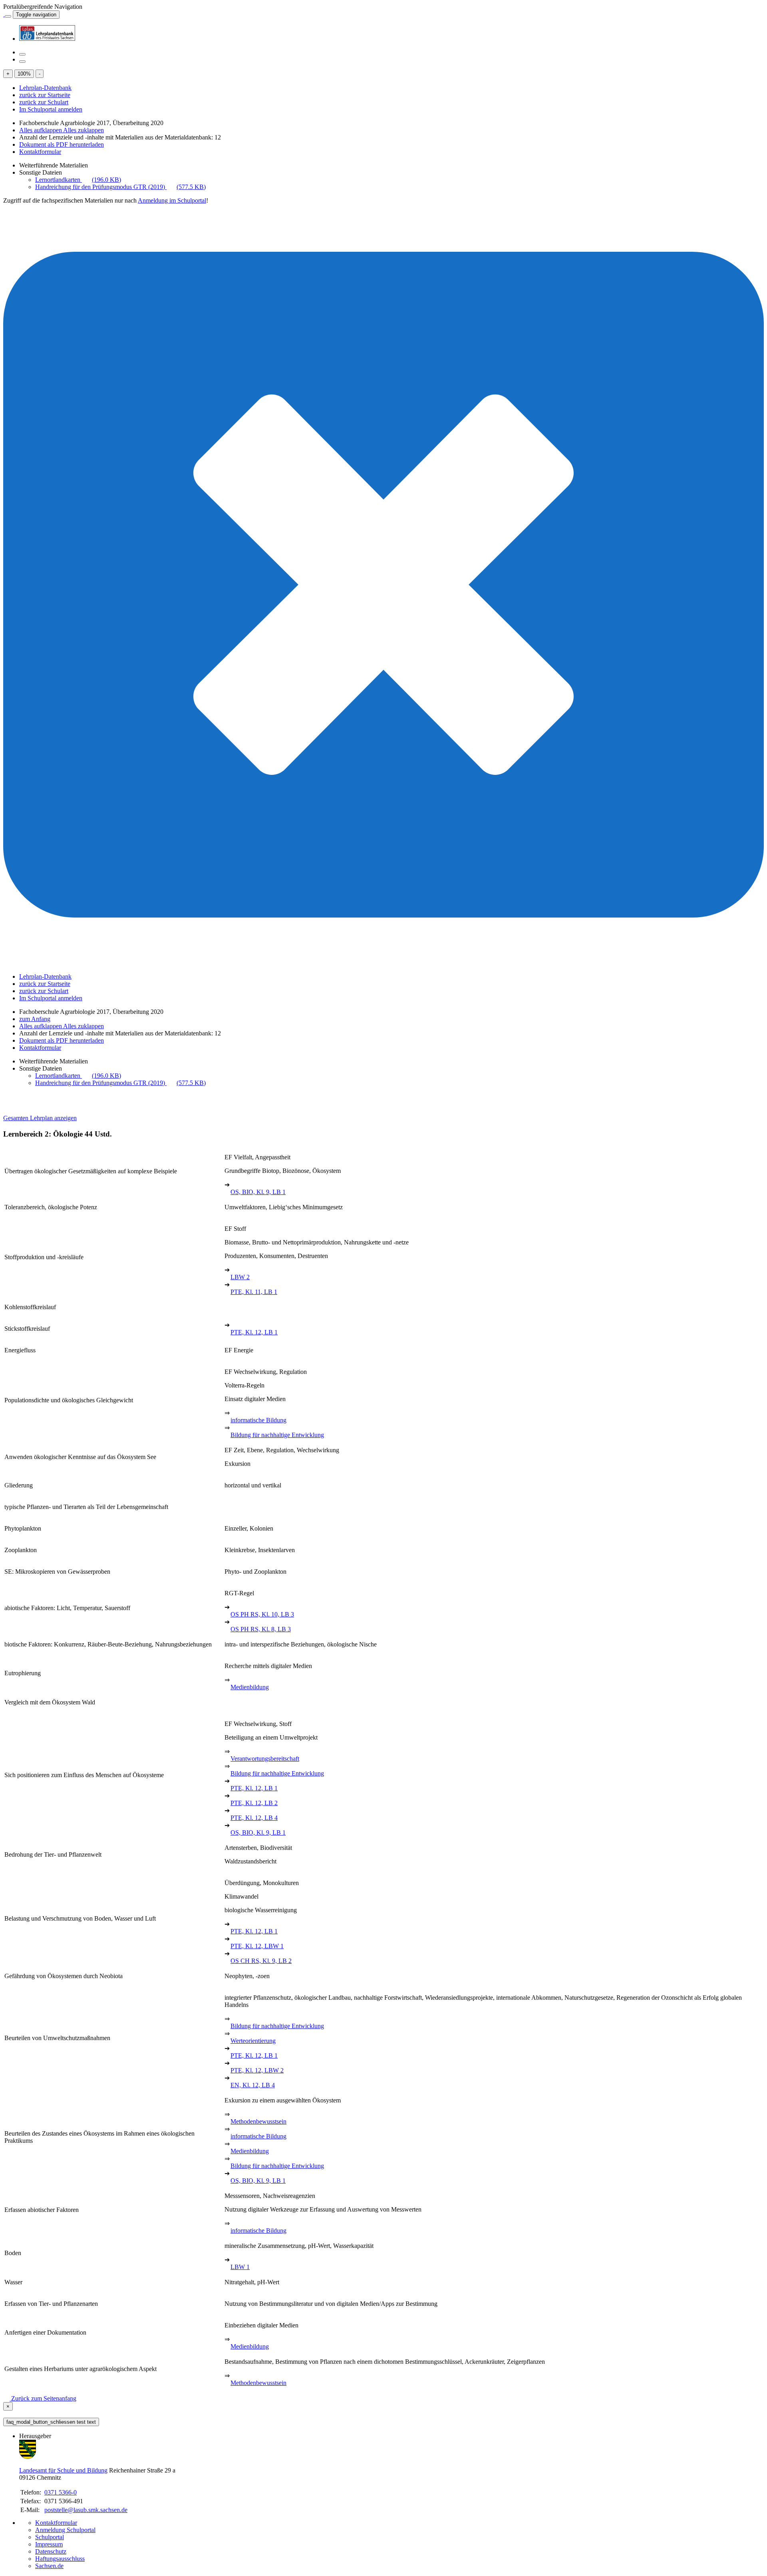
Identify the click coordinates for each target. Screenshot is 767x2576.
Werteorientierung (253, 2041)
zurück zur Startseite (45, 95)
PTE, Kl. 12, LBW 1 (257, 1946)
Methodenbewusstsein (258, 2121)
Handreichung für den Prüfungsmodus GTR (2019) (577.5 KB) (120, 187)
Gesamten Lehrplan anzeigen (40, 1118)
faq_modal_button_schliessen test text (51, 2422)
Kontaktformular (40, 152)
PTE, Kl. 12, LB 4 (254, 1818)
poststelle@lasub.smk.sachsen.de (86, 2510)
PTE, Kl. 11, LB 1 (254, 1292)
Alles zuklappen (83, 130)
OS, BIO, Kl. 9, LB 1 (258, 1192)
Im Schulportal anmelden (51, 109)
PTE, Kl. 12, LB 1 (254, 1332)
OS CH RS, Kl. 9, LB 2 (261, 1961)
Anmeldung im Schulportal (172, 200)
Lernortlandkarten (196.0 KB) (78, 180)
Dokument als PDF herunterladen (62, 144)
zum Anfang (35, 1019)
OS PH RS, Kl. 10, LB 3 (262, 1614)
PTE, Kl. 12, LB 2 (254, 1803)
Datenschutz (51, 2551)
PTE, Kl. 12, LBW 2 (257, 2070)
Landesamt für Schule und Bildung (63, 2470)
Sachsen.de (49, 2566)
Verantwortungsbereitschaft (265, 1759)
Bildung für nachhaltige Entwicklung (277, 1435)
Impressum (49, 2544)
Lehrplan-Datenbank (45, 88)
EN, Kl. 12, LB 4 (253, 2085)
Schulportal (50, 2537)
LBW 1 (240, 2267)
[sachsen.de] (4, 14)
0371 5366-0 (61, 2492)
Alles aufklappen (41, 130)
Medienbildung (250, 1687)
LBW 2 (240, 1277)
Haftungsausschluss (60, 2559)
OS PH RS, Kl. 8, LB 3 (261, 1629)
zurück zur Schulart (44, 102)
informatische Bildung (258, 1420)
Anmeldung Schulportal (65, 2530)
